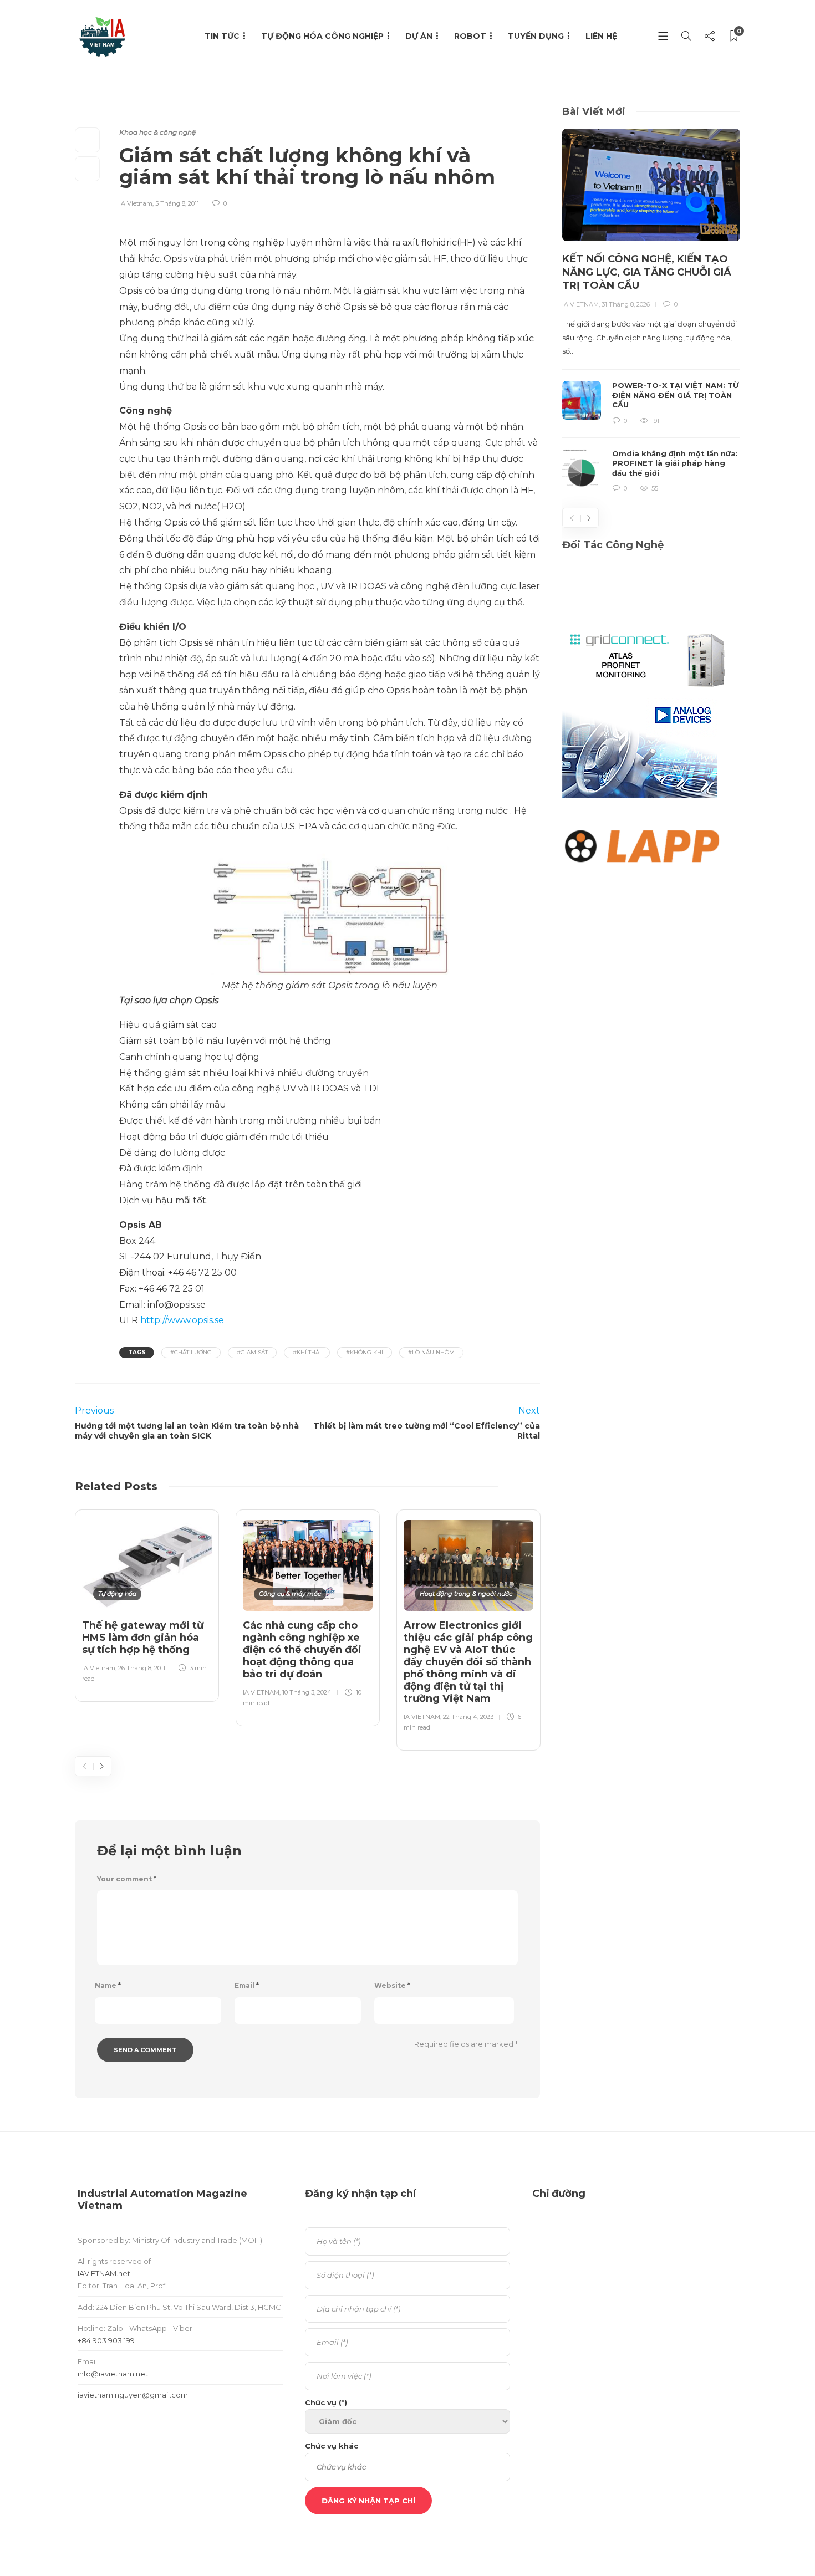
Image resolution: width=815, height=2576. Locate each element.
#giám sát (252, 1352)
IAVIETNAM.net (104, 2273)
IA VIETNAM (261, 1692)
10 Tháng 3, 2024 (307, 1692)
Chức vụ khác (332, 2446)
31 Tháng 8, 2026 (626, 304)
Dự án (419, 36)
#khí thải (307, 1352)
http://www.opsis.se (181, 1320)
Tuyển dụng (536, 36)
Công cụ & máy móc (290, 1594)
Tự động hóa (117, 1594)
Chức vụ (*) (326, 2402)
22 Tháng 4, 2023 (468, 1717)
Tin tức (222, 36)
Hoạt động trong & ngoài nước (466, 1594)
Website (392, 1985)
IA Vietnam (136, 203)
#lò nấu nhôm (431, 1352)
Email (247, 1985)
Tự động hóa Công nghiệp (322, 36)
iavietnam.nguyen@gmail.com (133, 2395)
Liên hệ (601, 36)
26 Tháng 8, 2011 (142, 1668)
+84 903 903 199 (106, 2340)
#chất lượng (191, 1352)
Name (108, 1985)
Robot (470, 36)
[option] (147, 1603)
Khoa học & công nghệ (157, 132)
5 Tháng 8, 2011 (177, 203)
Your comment (127, 1879)
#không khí (365, 1352)
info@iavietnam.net (113, 2374)
